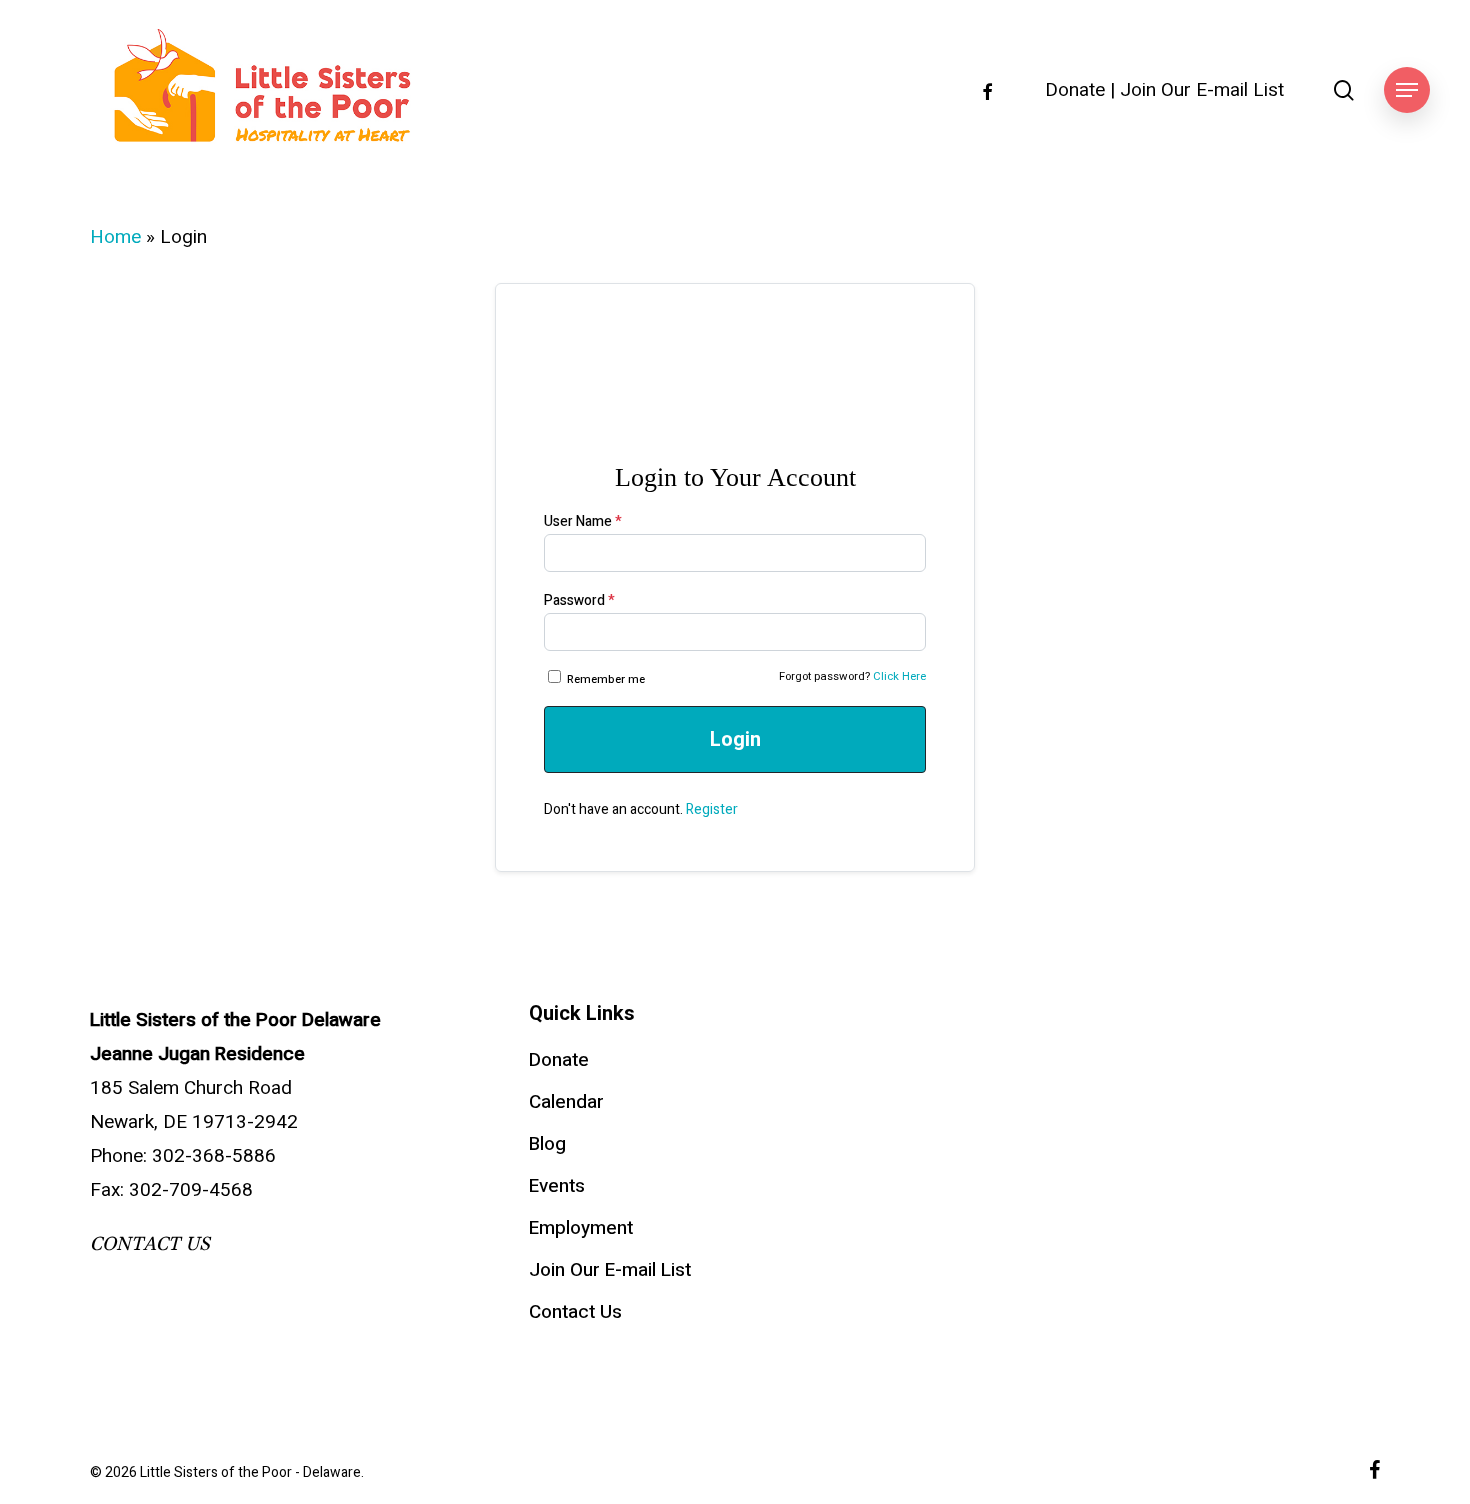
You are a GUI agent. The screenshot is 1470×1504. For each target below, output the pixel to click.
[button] (1407, 90)
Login (735, 739)
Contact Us (575, 1312)
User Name (583, 521)
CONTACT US (150, 1244)
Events (557, 1186)
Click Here (899, 676)
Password (579, 600)
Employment (581, 1228)
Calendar (566, 1102)
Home (115, 237)
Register (712, 809)
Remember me (606, 679)
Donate (1075, 90)
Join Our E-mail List (1202, 90)
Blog (547, 1144)
